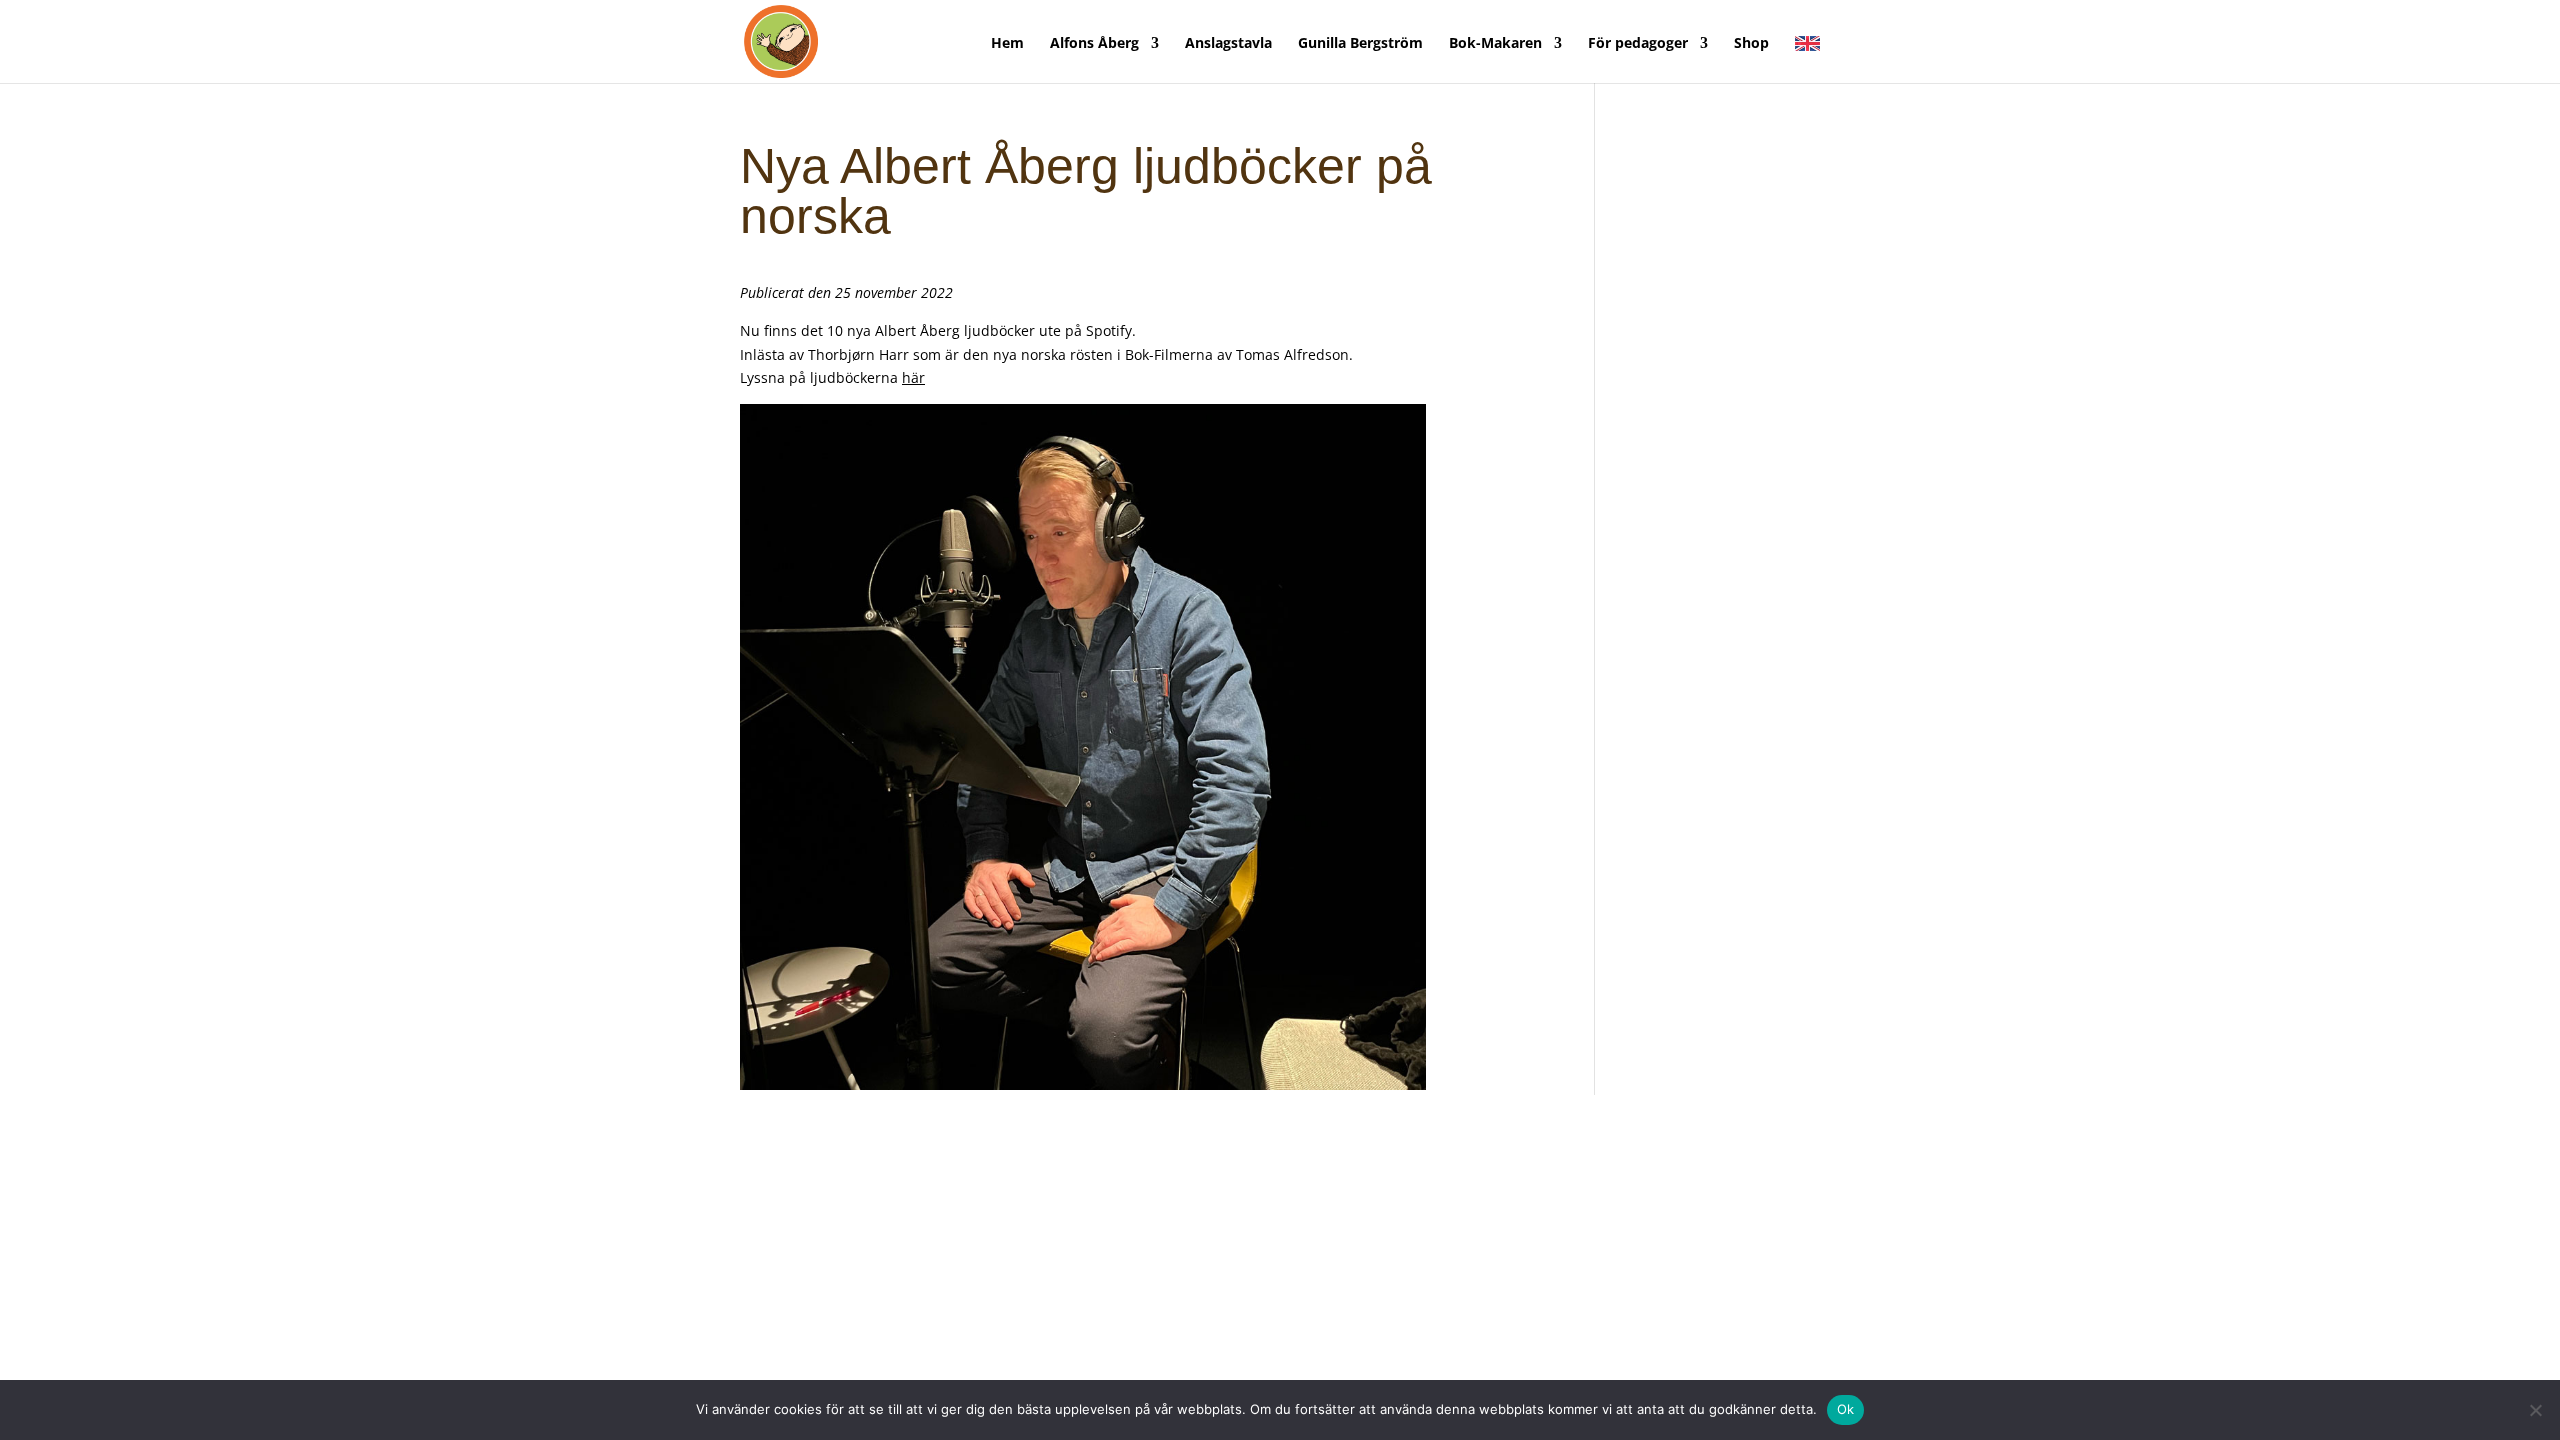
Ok (1846, 1409)
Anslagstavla (1228, 44)
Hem (1007, 44)
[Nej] (2535, 1410)
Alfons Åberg (1094, 44)
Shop (1751, 44)
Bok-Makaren (1495, 44)
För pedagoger (1638, 44)
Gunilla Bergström (1360, 44)
